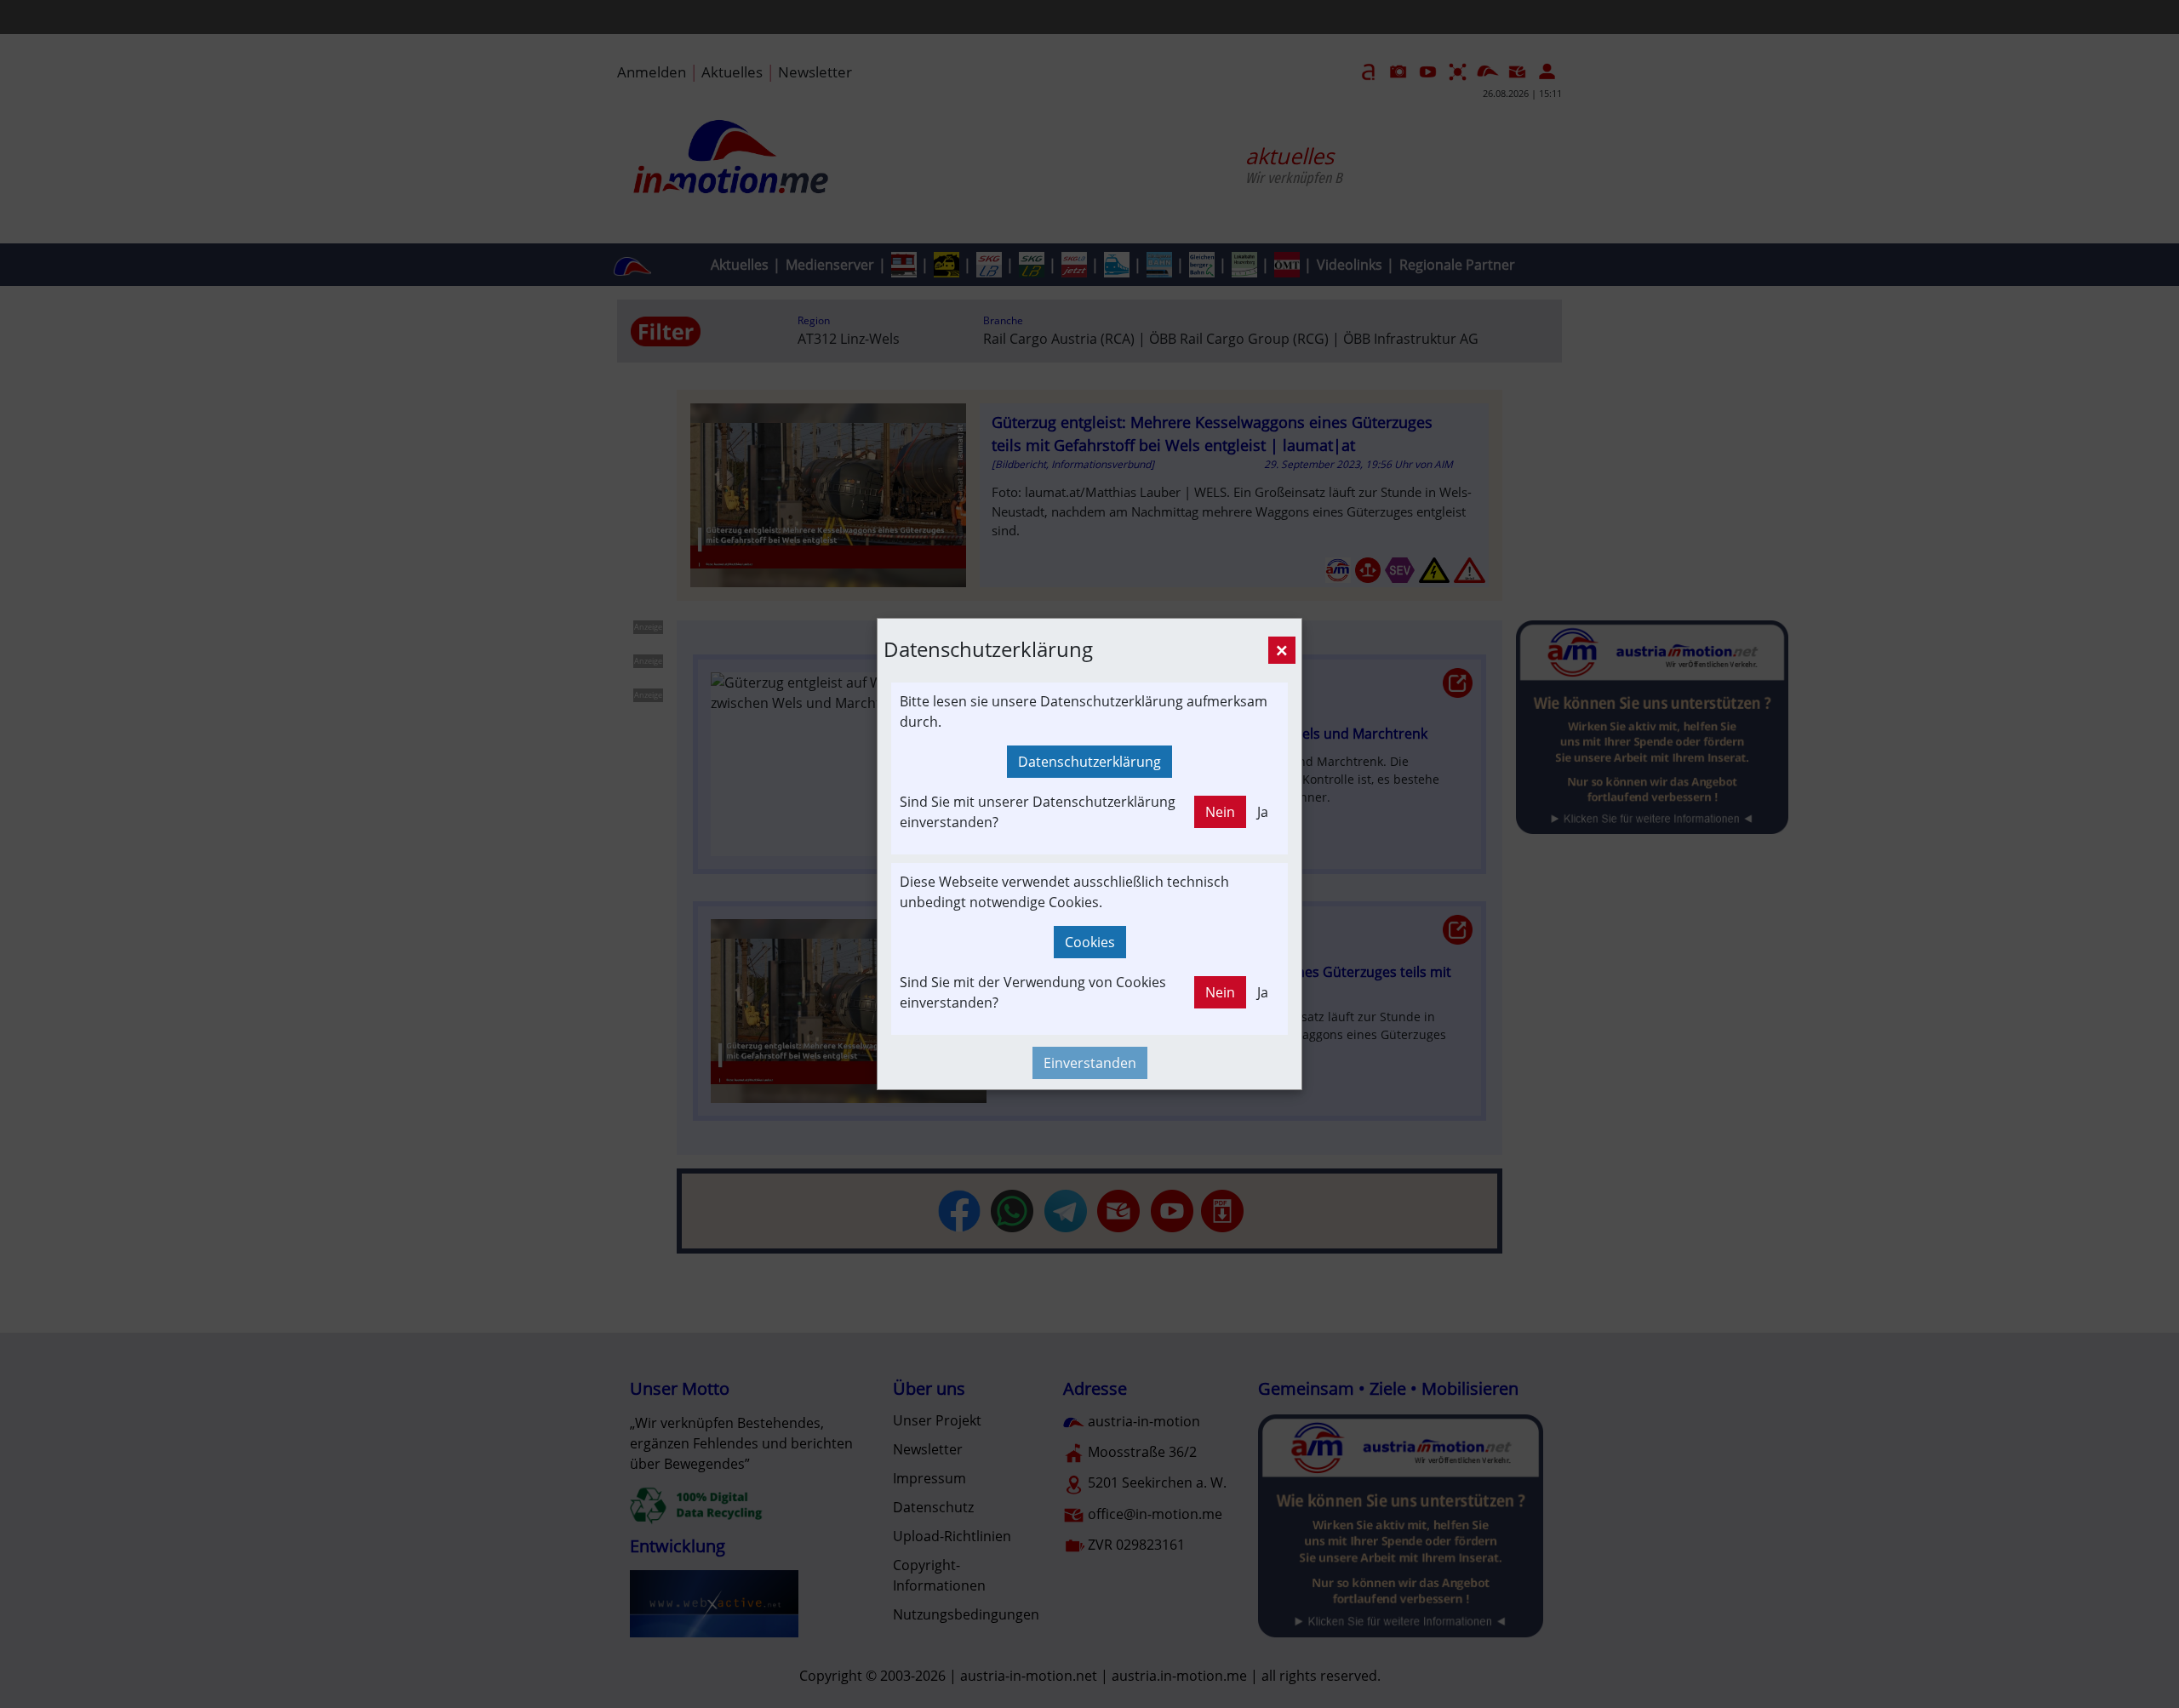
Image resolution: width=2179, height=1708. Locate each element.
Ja (1263, 812)
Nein (1220, 812)
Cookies (1090, 942)
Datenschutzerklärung (1089, 762)
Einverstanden (1090, 1063)
